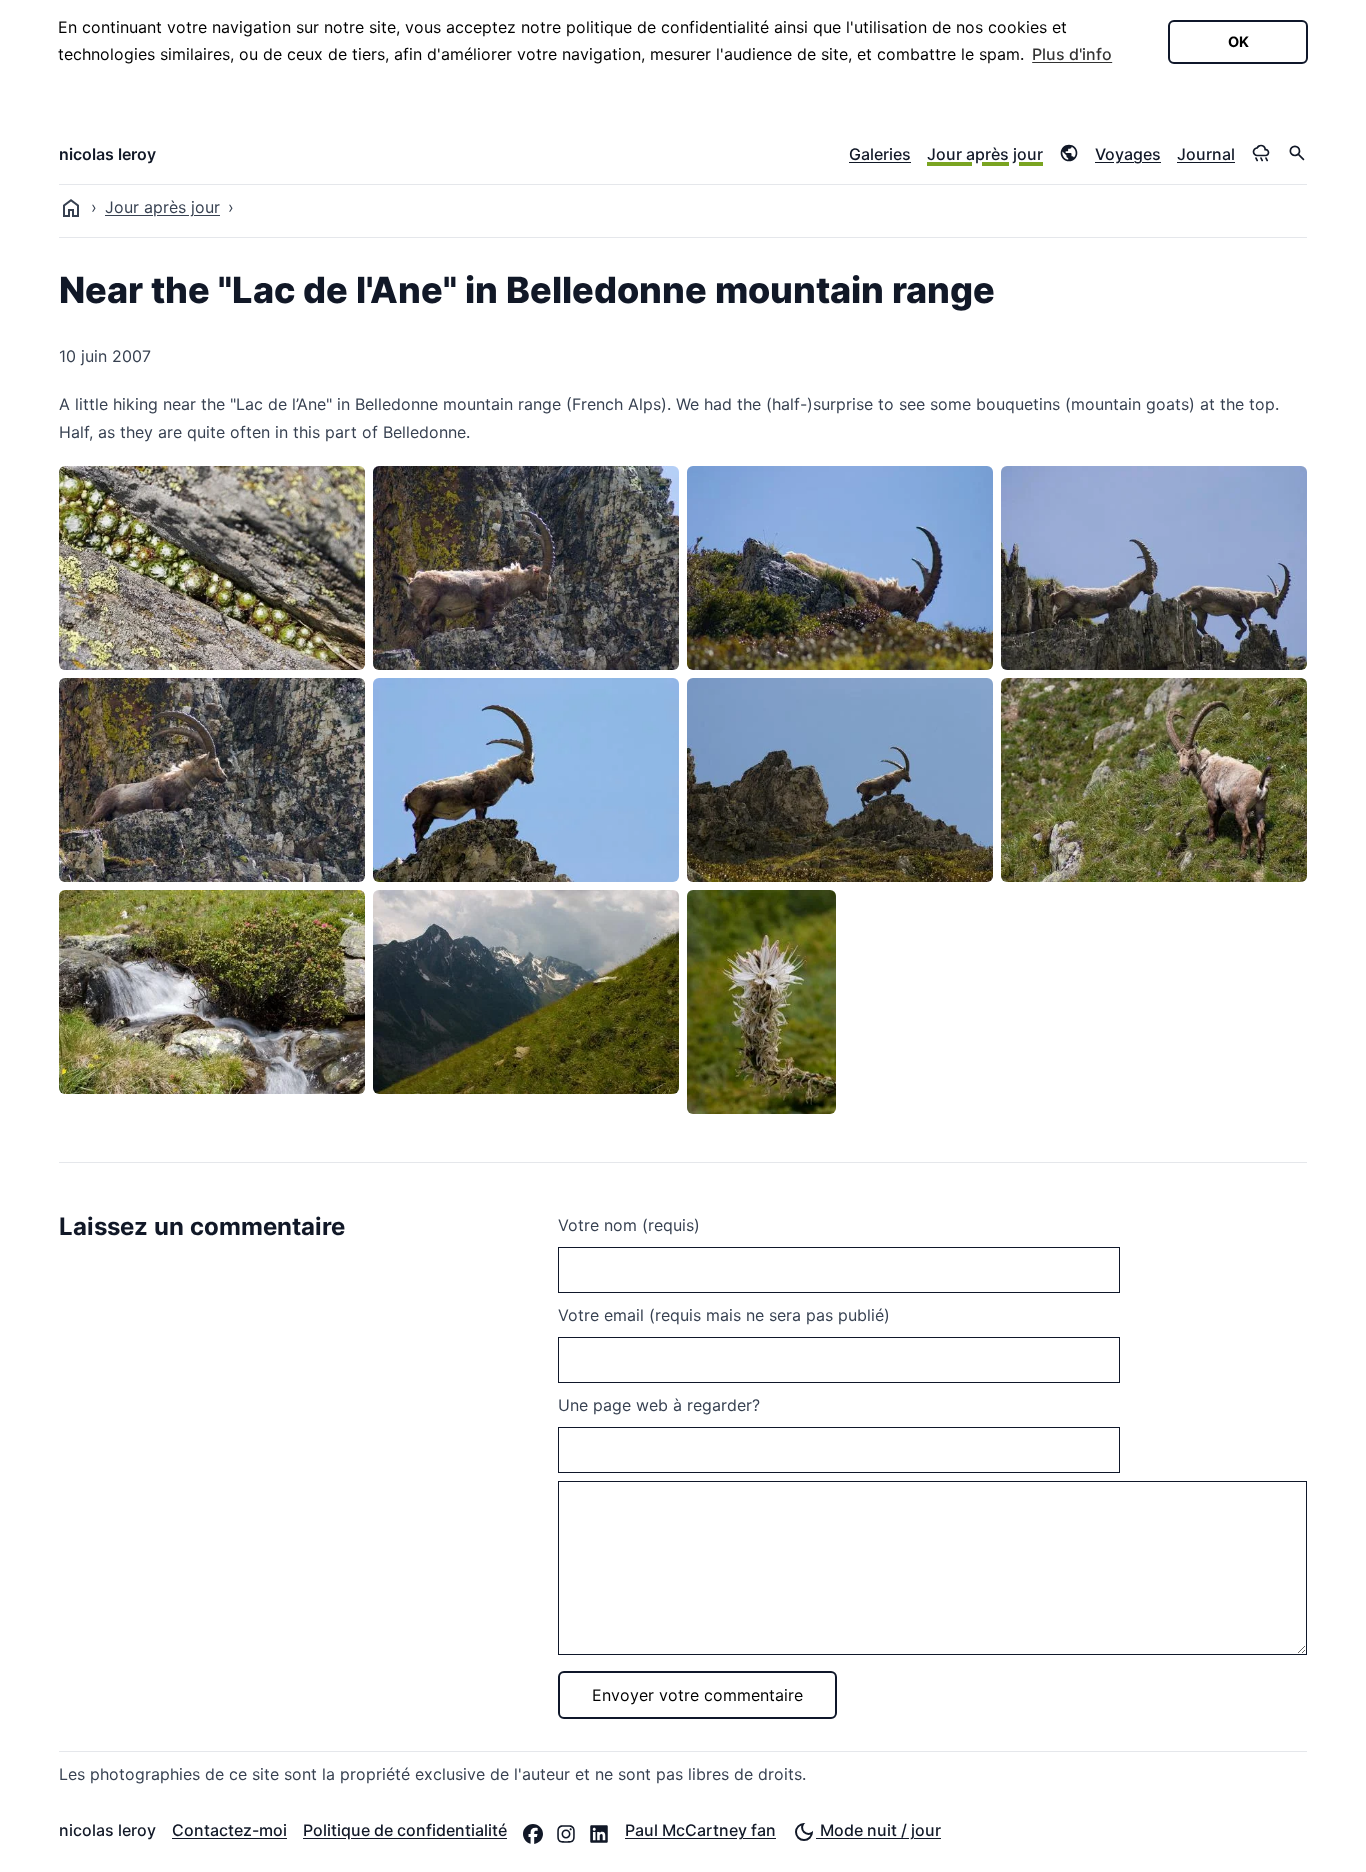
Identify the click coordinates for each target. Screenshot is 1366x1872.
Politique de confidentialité (405, 1830)
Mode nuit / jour (878, 1830)
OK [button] (1238, 41)
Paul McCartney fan (700, 1830)
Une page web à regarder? (659, 1405)
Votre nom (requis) (629, 1225)
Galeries (880, 154)
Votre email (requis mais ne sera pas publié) (724, 1315)
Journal (1206, 154)
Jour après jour (985, 154)
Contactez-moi (229, 1830)
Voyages (1128, 154)
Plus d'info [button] (1072, 54)
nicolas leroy (107, 154)
